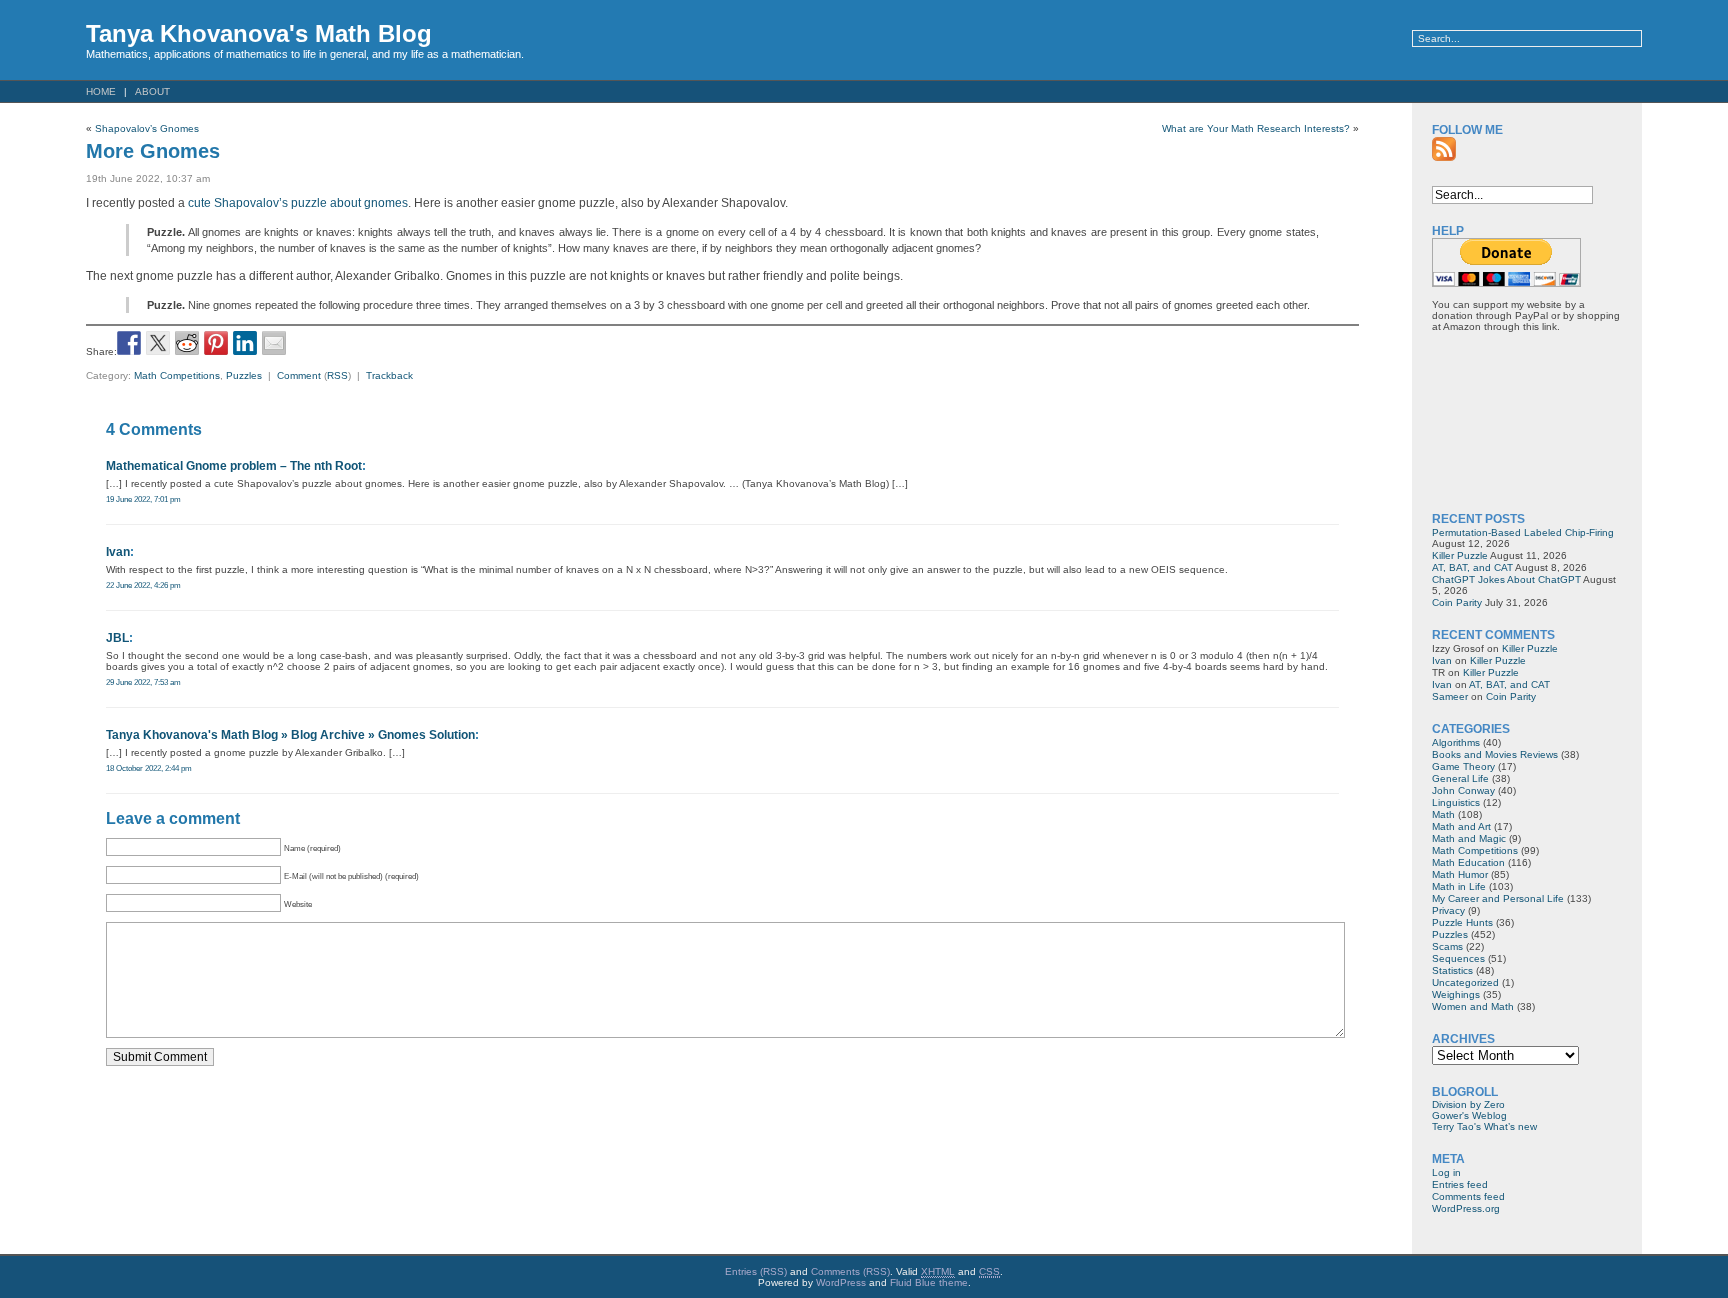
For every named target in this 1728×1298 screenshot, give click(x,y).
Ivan (118, 552)
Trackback (389, 375)
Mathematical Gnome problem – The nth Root (234, 466)
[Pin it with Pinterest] (216, 343)
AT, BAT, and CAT (1472, 567)
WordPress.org (1466, 1208)
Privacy (1448, 910)
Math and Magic (1469, 838)
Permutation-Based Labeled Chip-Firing (1523, 532)
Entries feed (1460, 1184)
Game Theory (1463, 766)
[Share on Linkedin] (245, 343)
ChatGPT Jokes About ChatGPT (1506, 579)
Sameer (1450, 696)
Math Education (1468, 862)
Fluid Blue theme (929, 1282)
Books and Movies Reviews (1495, 754)
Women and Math (1473, 1006)
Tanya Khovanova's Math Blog (259, 33)
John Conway (1463, 790)
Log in (1446, 1172)
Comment (299, 375)
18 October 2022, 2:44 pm (149, 768)
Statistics (1452, 970)
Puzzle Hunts (1462, 922)
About (152, 91)
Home (101, 91)
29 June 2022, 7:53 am (143, 682)
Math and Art (1461, 826)
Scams (1447, 946)
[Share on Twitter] (158, 343)
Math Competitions (177, 375)
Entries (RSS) (756, 1271)
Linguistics (1456, 802)
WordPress (841, 1282)
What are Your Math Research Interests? (1256, 128)
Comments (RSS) (850, 1271)
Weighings (1456, 994)
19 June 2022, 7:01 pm (143, 499)
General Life (1460, 778)
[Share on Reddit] (187, 343)
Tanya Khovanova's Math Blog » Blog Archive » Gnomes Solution (290, 735)
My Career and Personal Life (1498, 898)
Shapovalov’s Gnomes (147, 128)
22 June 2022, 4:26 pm (143, 585)
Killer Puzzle (1460, 555)
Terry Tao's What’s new (1484, 1126)
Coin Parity (1457, 602)
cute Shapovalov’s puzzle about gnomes (298, 203)
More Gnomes (153, 151)
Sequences (1458, 958)
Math (1443, 814)
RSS (337, 375)
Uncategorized (1465, 982)
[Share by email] (274, 343)
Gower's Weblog (1469, 1115)
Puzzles (244, 375)
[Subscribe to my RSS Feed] (1444, 149)
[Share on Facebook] (129, 343)
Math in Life (1459, 886)
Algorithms (1456, 742)
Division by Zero (1468, 1104)
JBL (117, 638)
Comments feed (1468, 1196)
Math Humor (1460, 874)
